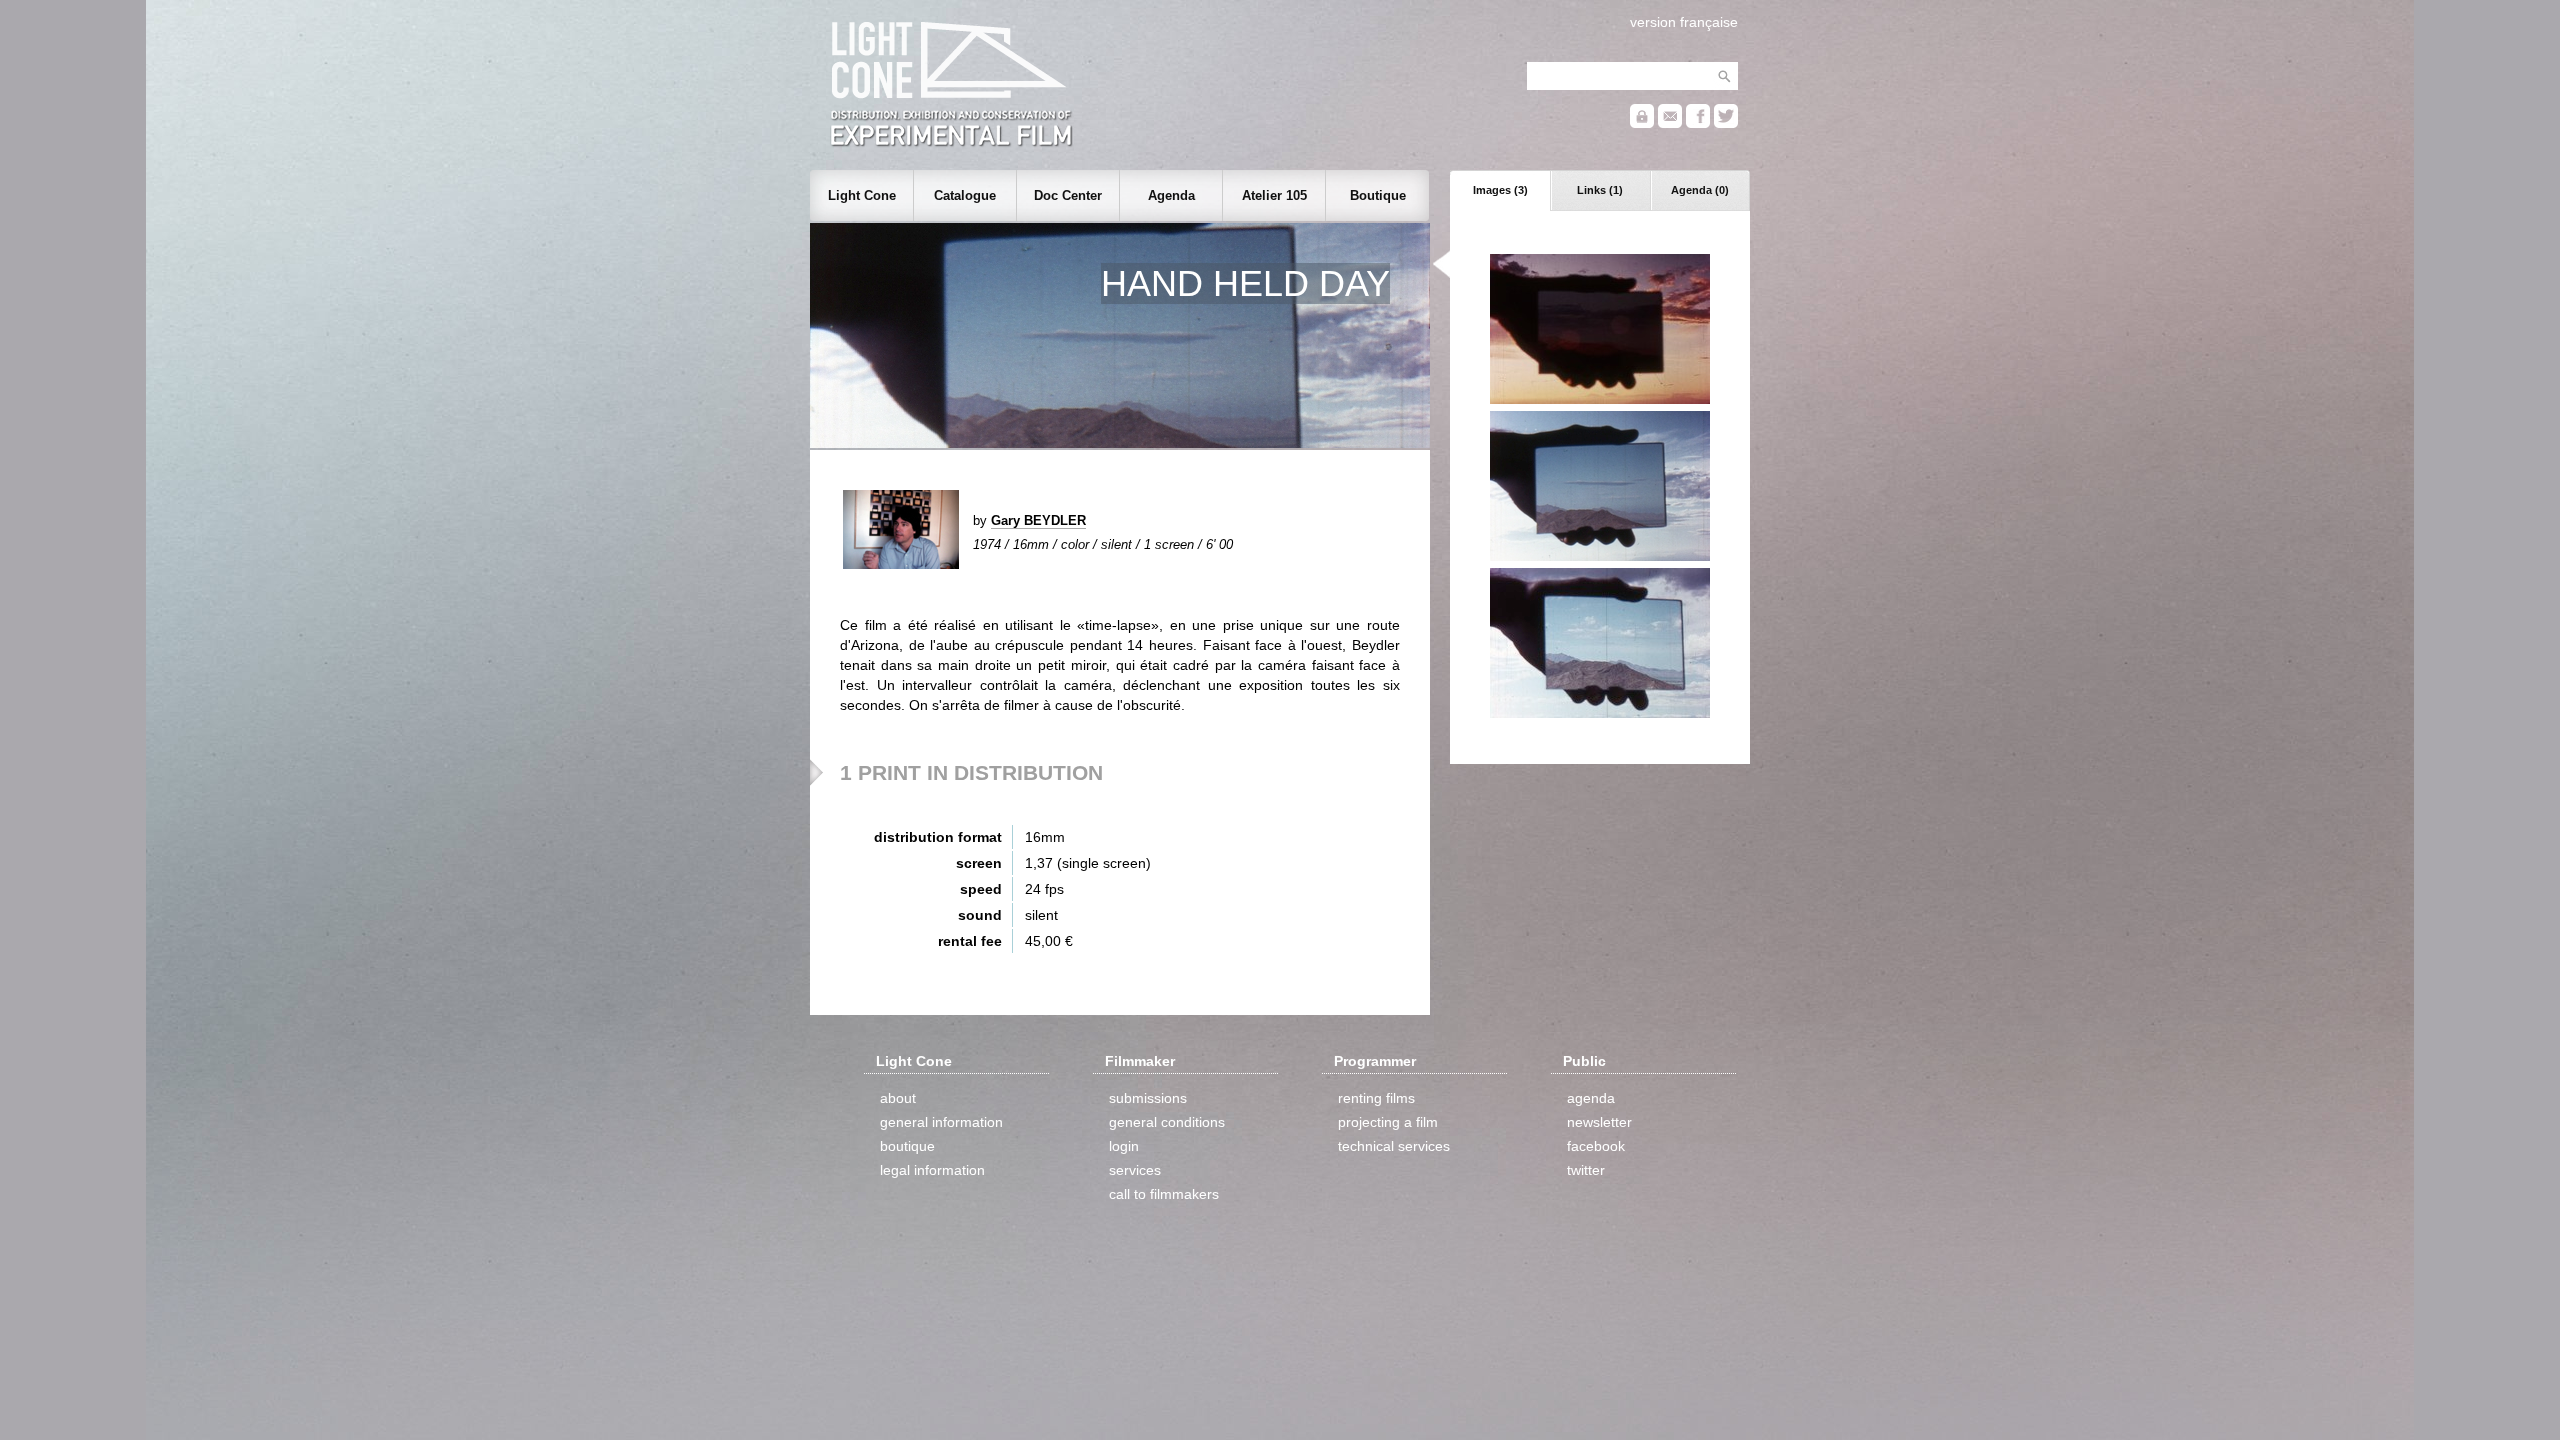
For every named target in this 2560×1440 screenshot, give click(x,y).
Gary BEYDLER (1038, 520)
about (898, 1098)
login (1124, 1146)
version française (1684, 22)
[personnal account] (1642, 123)
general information (941, 1122)
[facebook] (1698, 123)
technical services (1394, 1146)
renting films (1376, 1098)
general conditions (1167, 1122)
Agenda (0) (1700, 190)
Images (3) (1500, 190)
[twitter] (1726, 123)
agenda (1591, 1098)
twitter (1586, 1170)
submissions (1148, 1098)
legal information (932, 1170)
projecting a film (1388, 1122)
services (1135, 1170)
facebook (1596, 1146)
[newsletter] (1670, 123)
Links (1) (1600, 190)
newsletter (1599, 1122)
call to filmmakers (1164, 1194)
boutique (907, 1146)
